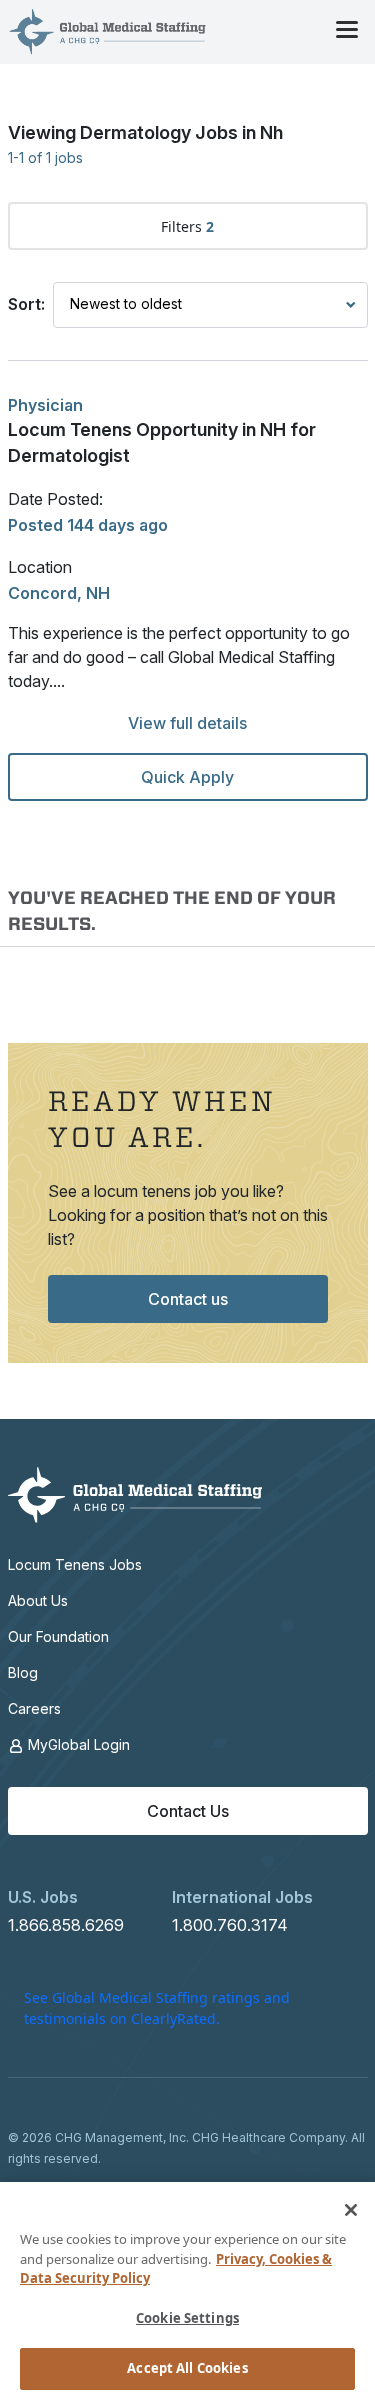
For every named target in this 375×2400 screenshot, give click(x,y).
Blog (23, 1672)
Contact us (188, 1299)
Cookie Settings (187, 2318)
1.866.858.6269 (66, 1925)
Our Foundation (58, 1636)
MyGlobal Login (77, 1744)
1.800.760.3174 (230, 1925)
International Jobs (242, 1897)
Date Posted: (55, 499)
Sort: (26, 304)
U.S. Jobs (43, 1897)
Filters (187, 226)
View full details (187, 723)
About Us (38, 1600)
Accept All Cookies (187, 2368)
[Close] (351, 2210)
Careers (34, 1708)
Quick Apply (187, 777)
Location (40, 567)
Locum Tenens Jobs (75, 1564)
